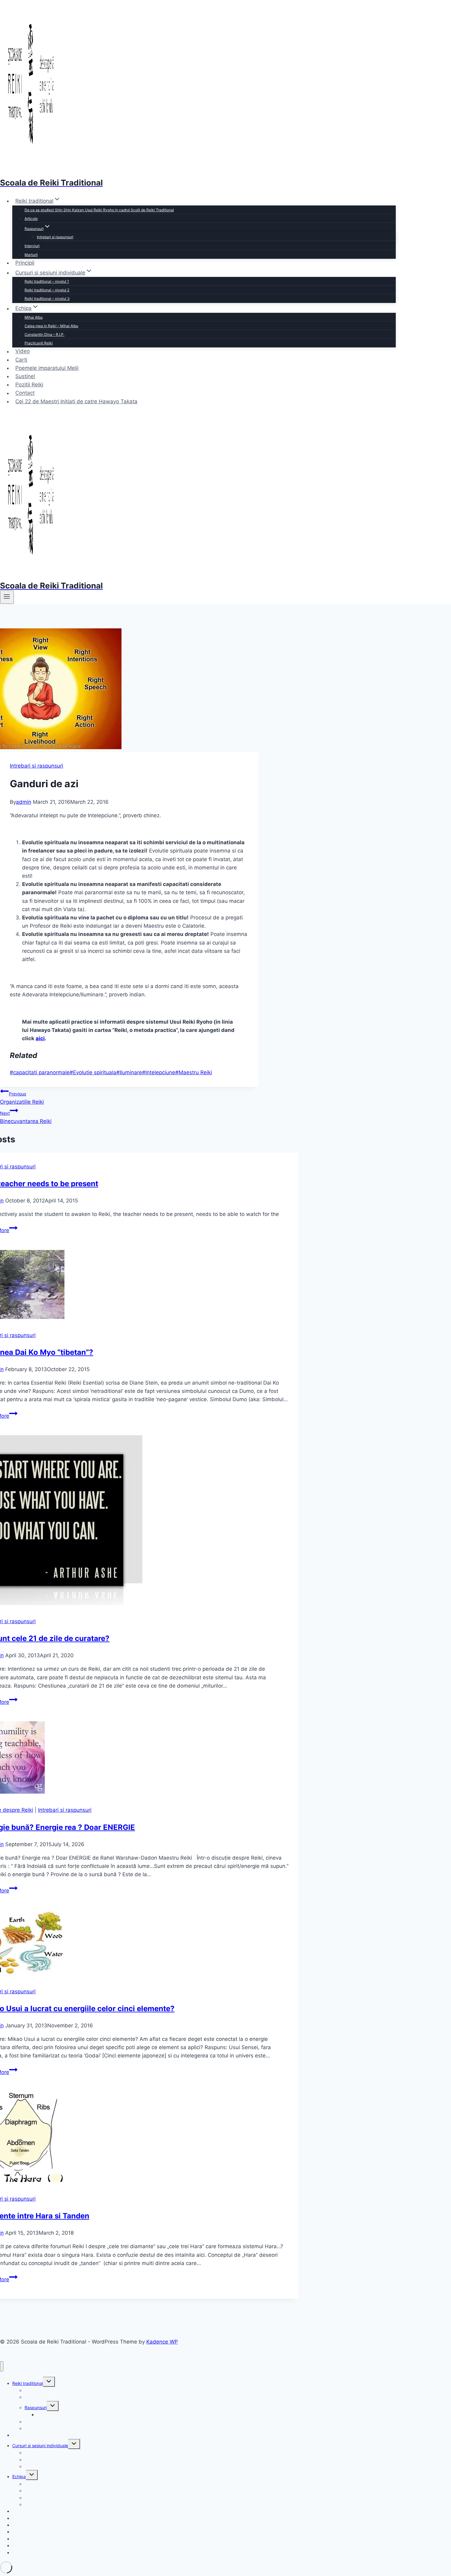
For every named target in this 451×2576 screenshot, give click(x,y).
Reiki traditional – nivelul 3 (47, 299)
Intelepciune (159, 1072)
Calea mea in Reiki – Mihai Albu (51, 326)
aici (40, 1038)
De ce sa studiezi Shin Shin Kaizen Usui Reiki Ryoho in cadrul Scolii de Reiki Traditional (99, 210)
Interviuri (32, 246)
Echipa (19, 2476)
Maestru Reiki (194, 1072)
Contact (25, 393)
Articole (31, 218)
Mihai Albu (34, 317)
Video (23, 351)
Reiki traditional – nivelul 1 (47, 281)
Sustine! (25, 376)
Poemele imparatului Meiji (47, 368)
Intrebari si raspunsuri (55, 237)
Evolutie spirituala (93, 1072)
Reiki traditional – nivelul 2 (47, 290)
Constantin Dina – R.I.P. (44, 334)
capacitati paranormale (40, 1072)
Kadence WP (162, 2342)
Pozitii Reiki (29, 385)
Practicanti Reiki (39, 343)
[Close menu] (2, 2366)
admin (24, 802)
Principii (25, 263)
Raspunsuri (36, 2407)
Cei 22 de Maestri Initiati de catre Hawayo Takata (76, 401)
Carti (21, 360)
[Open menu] (7, 597)
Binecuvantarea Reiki (26, 1117)
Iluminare (129, 1072)
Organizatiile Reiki (22, 1098)
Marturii (31, 255)
